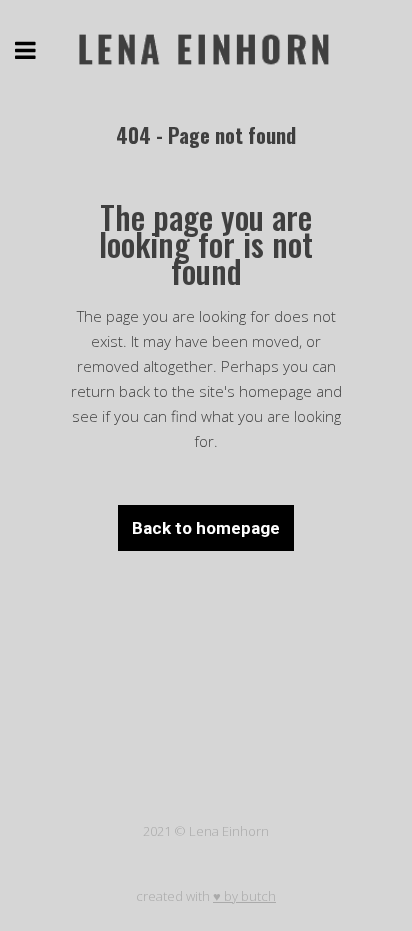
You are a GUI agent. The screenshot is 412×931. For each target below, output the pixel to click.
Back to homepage (206, 528)
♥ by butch (244, 896)
